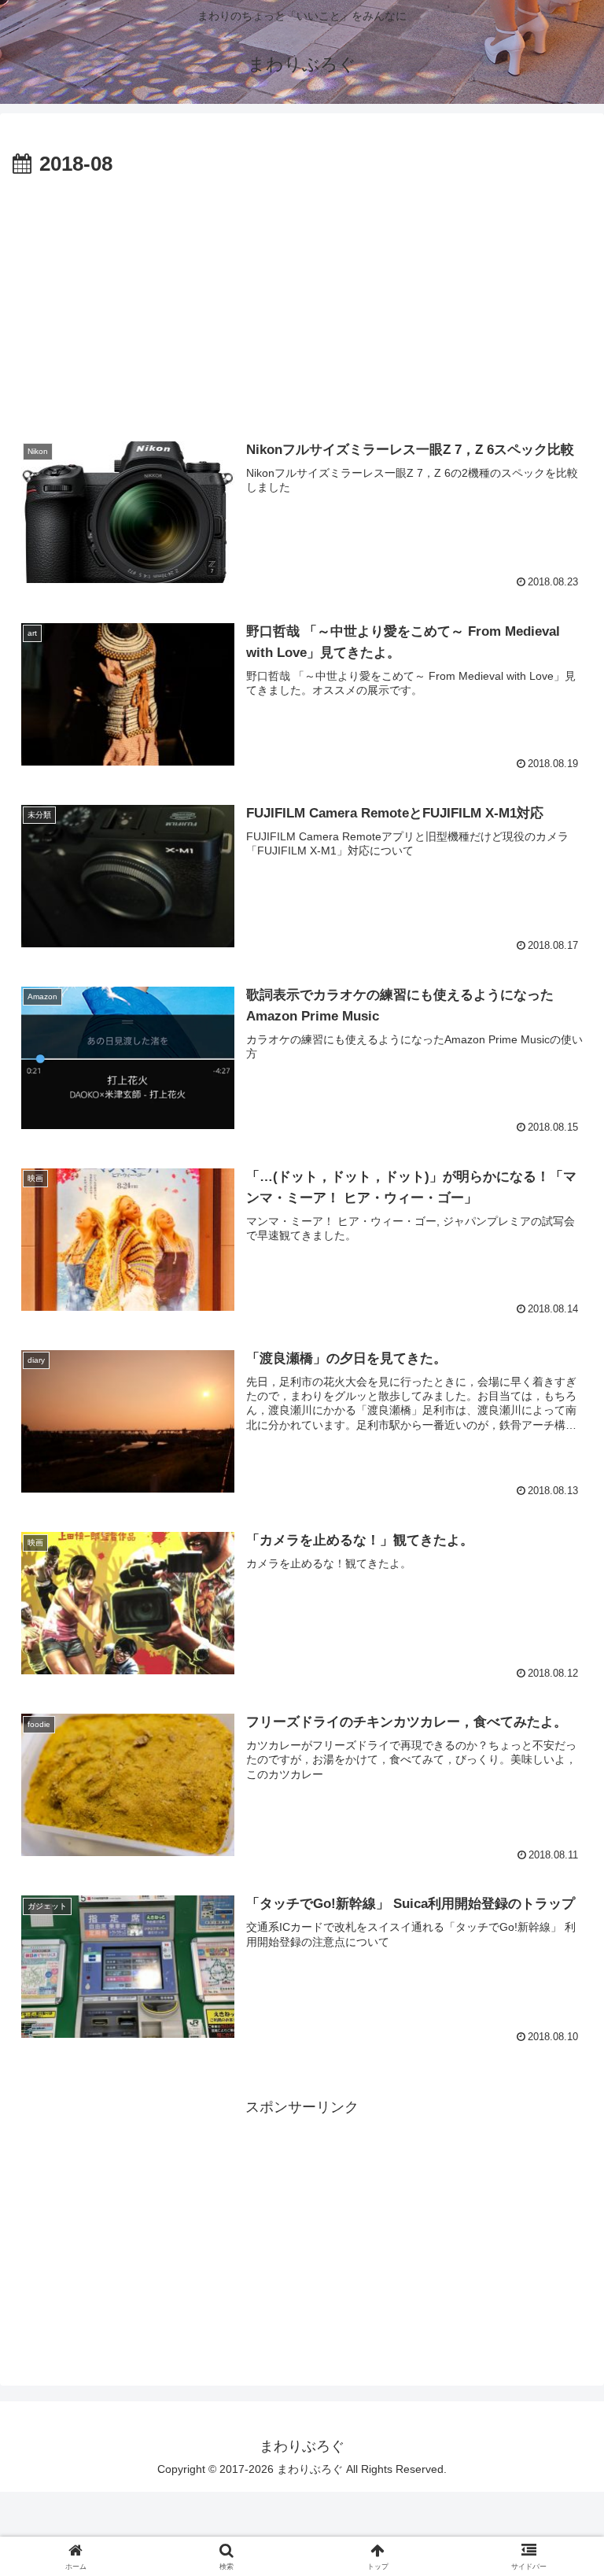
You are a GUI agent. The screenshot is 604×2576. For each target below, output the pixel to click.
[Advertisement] (302, 300)
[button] (558, 2194)
